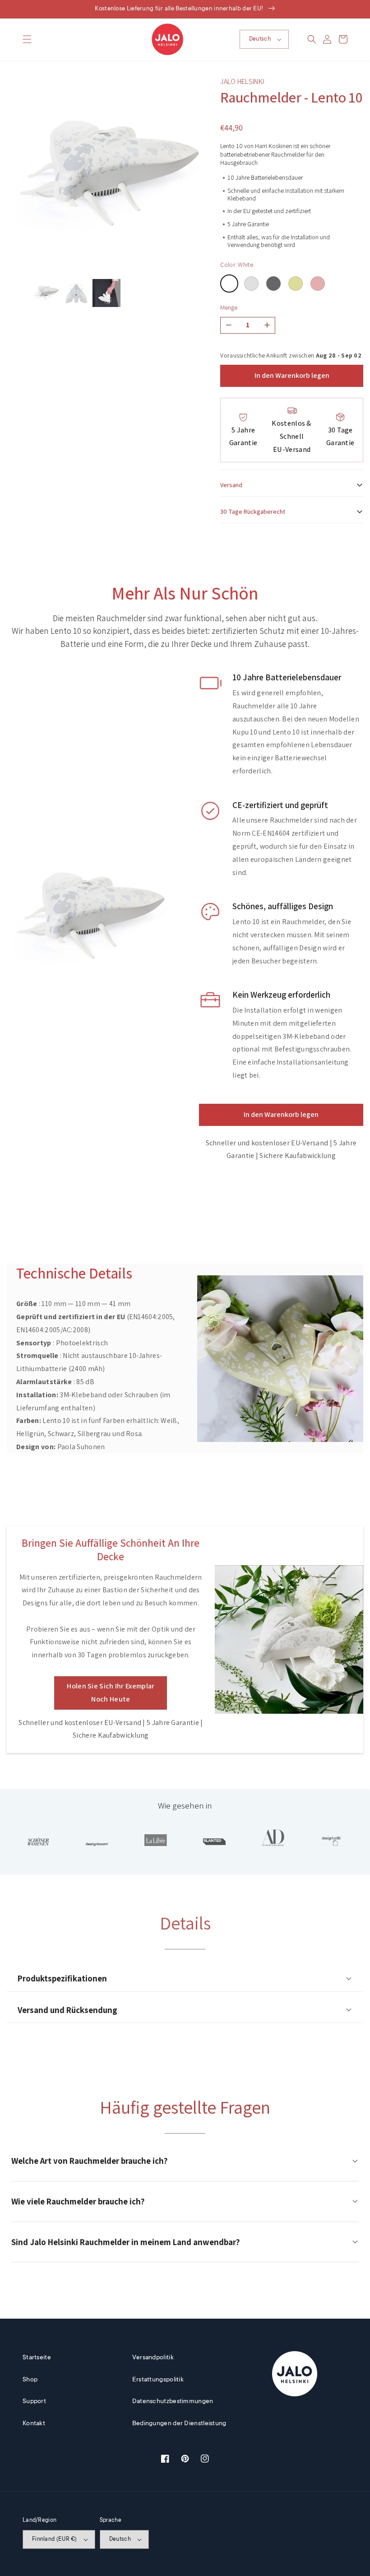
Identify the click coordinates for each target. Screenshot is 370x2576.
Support (34, 2402)
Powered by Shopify (327, 2536)
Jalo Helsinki (292, 2536)
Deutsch (260, 39)
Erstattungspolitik (158, 2380)
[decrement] (229, 325)
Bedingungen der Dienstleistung (179, 2424)
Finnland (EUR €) (55, 2539)
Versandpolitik (153, 2358)
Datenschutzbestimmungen (173, 2402)
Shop (30, 2380)
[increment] (267, 325)
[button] (27, 39)
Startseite (37, 2358)
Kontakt (34, 2424)
